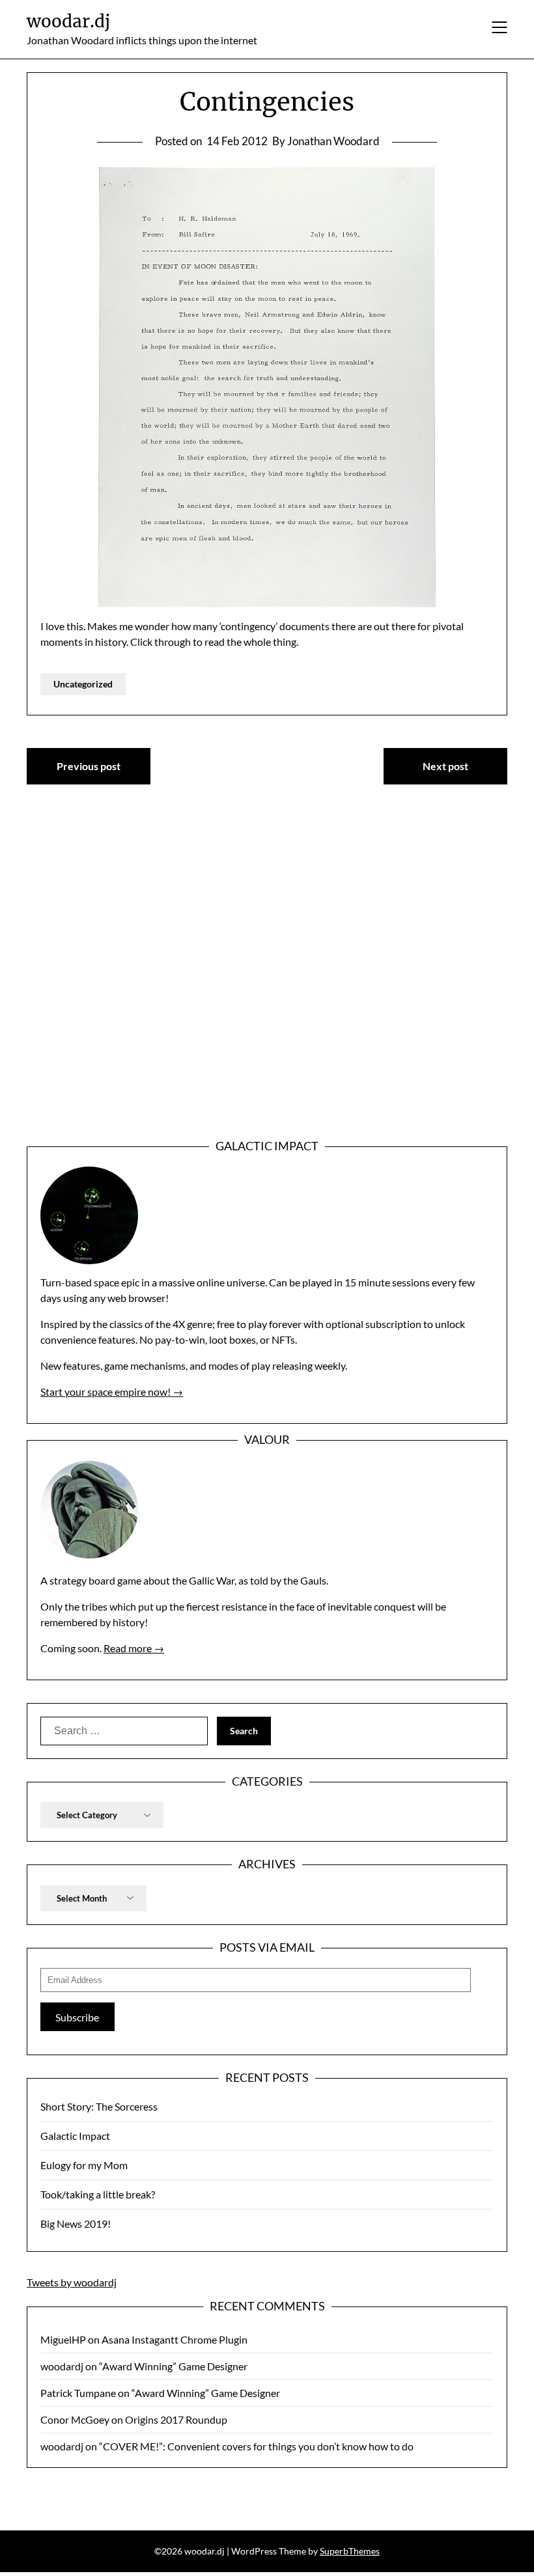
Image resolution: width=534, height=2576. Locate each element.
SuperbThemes (350, 2551)
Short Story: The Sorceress (99, 2106)
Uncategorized (83, 684)
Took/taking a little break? (98, 2194)
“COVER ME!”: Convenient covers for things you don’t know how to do (256, 2446)
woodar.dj (68, 21)
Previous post (89, 766)
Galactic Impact (75, 2136)
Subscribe (77, 2017)
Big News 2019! (76, 2223)
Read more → (134, 1648)
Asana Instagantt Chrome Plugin (175, 2339)
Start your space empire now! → (112, 1392)
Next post (445, 766)
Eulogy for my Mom (84, 2165)
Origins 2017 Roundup (176, 2419)
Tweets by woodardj (72, 2282)
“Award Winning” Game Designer (173, 2366)
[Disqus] (267, 980)
